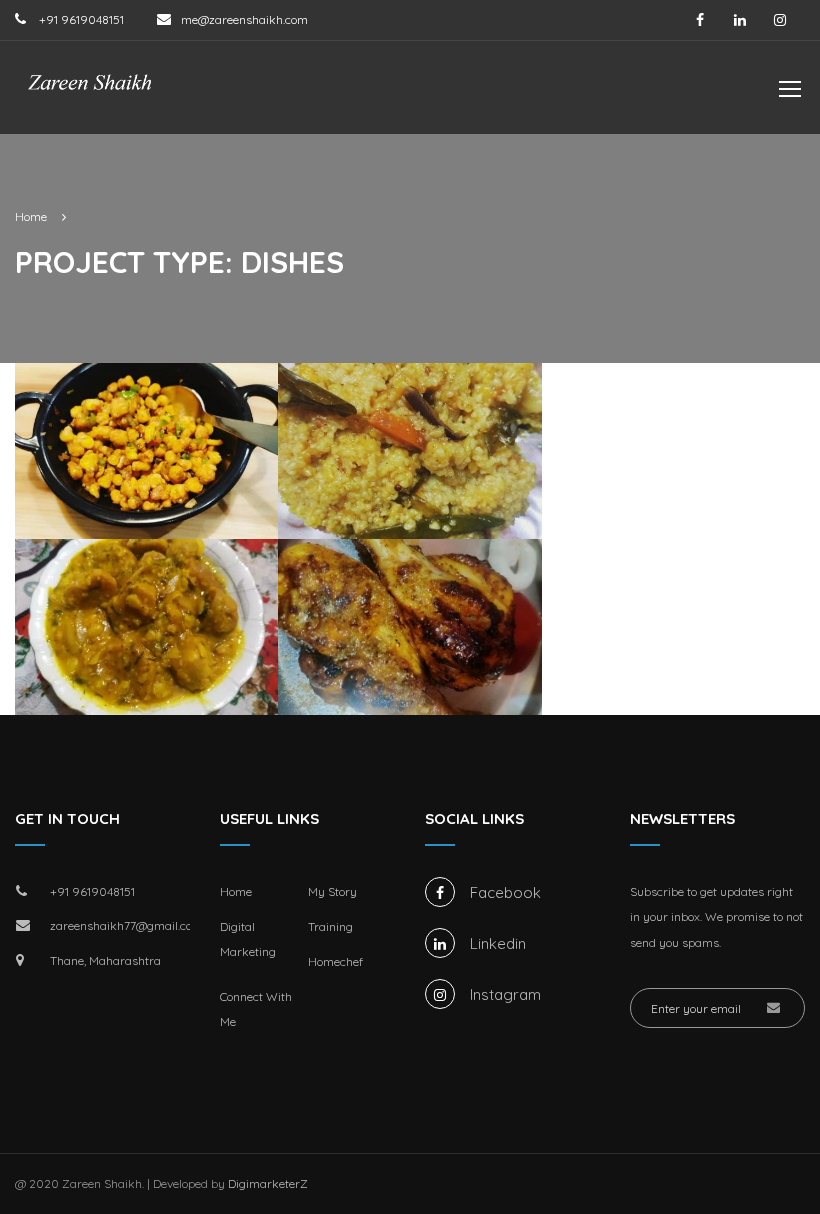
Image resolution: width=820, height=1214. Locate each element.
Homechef (335, 961)
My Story (332, 891)
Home (236, 891)
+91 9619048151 (80, 19)
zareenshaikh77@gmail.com (120, 925)
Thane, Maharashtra (105, 960)
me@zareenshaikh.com (244, 19)
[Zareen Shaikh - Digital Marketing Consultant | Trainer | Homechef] (90, 97)
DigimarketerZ (268, 1183)
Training (330, 926)
